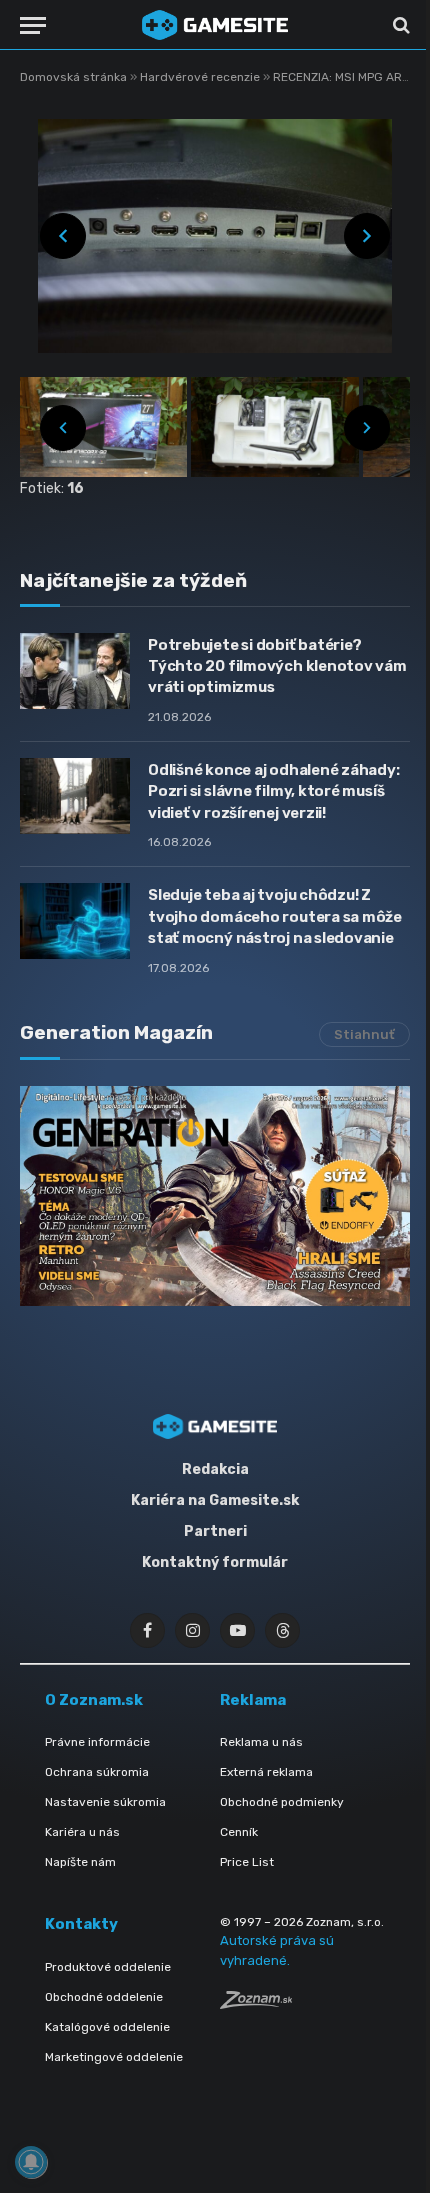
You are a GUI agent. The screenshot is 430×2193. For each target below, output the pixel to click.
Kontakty (81, 1924)
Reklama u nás (261, 1742)
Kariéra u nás (82, 1832)
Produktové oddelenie (108, 1967)
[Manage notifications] (31, 2162)
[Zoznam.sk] (256, 2003)
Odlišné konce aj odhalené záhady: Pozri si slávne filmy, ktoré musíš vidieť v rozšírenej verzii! (274, 791)
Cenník (239, 1832)
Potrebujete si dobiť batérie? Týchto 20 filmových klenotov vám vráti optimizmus (277, 666)
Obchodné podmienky (282, 1802)
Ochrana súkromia (97, 1772)
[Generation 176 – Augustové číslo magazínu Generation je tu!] (215, 1195)
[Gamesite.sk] (215, 25)
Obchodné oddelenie (104, 1997)
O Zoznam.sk (94, 1700)
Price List (247, 1862)
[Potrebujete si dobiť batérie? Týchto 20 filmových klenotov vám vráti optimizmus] (75, 671)
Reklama (253, 1700)
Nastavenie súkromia (105, 1802)
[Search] (399, 25)
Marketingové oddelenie (114, 2057)
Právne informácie (97, 1742)
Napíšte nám (80, 1862)
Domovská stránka (73, 77)
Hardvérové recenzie (201, 77)
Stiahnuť (364, 1034)
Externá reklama (266, 1772)
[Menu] (33, 25)
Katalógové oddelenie (107, 2027)
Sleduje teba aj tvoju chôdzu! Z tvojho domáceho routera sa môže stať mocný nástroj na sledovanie (275, 916)
